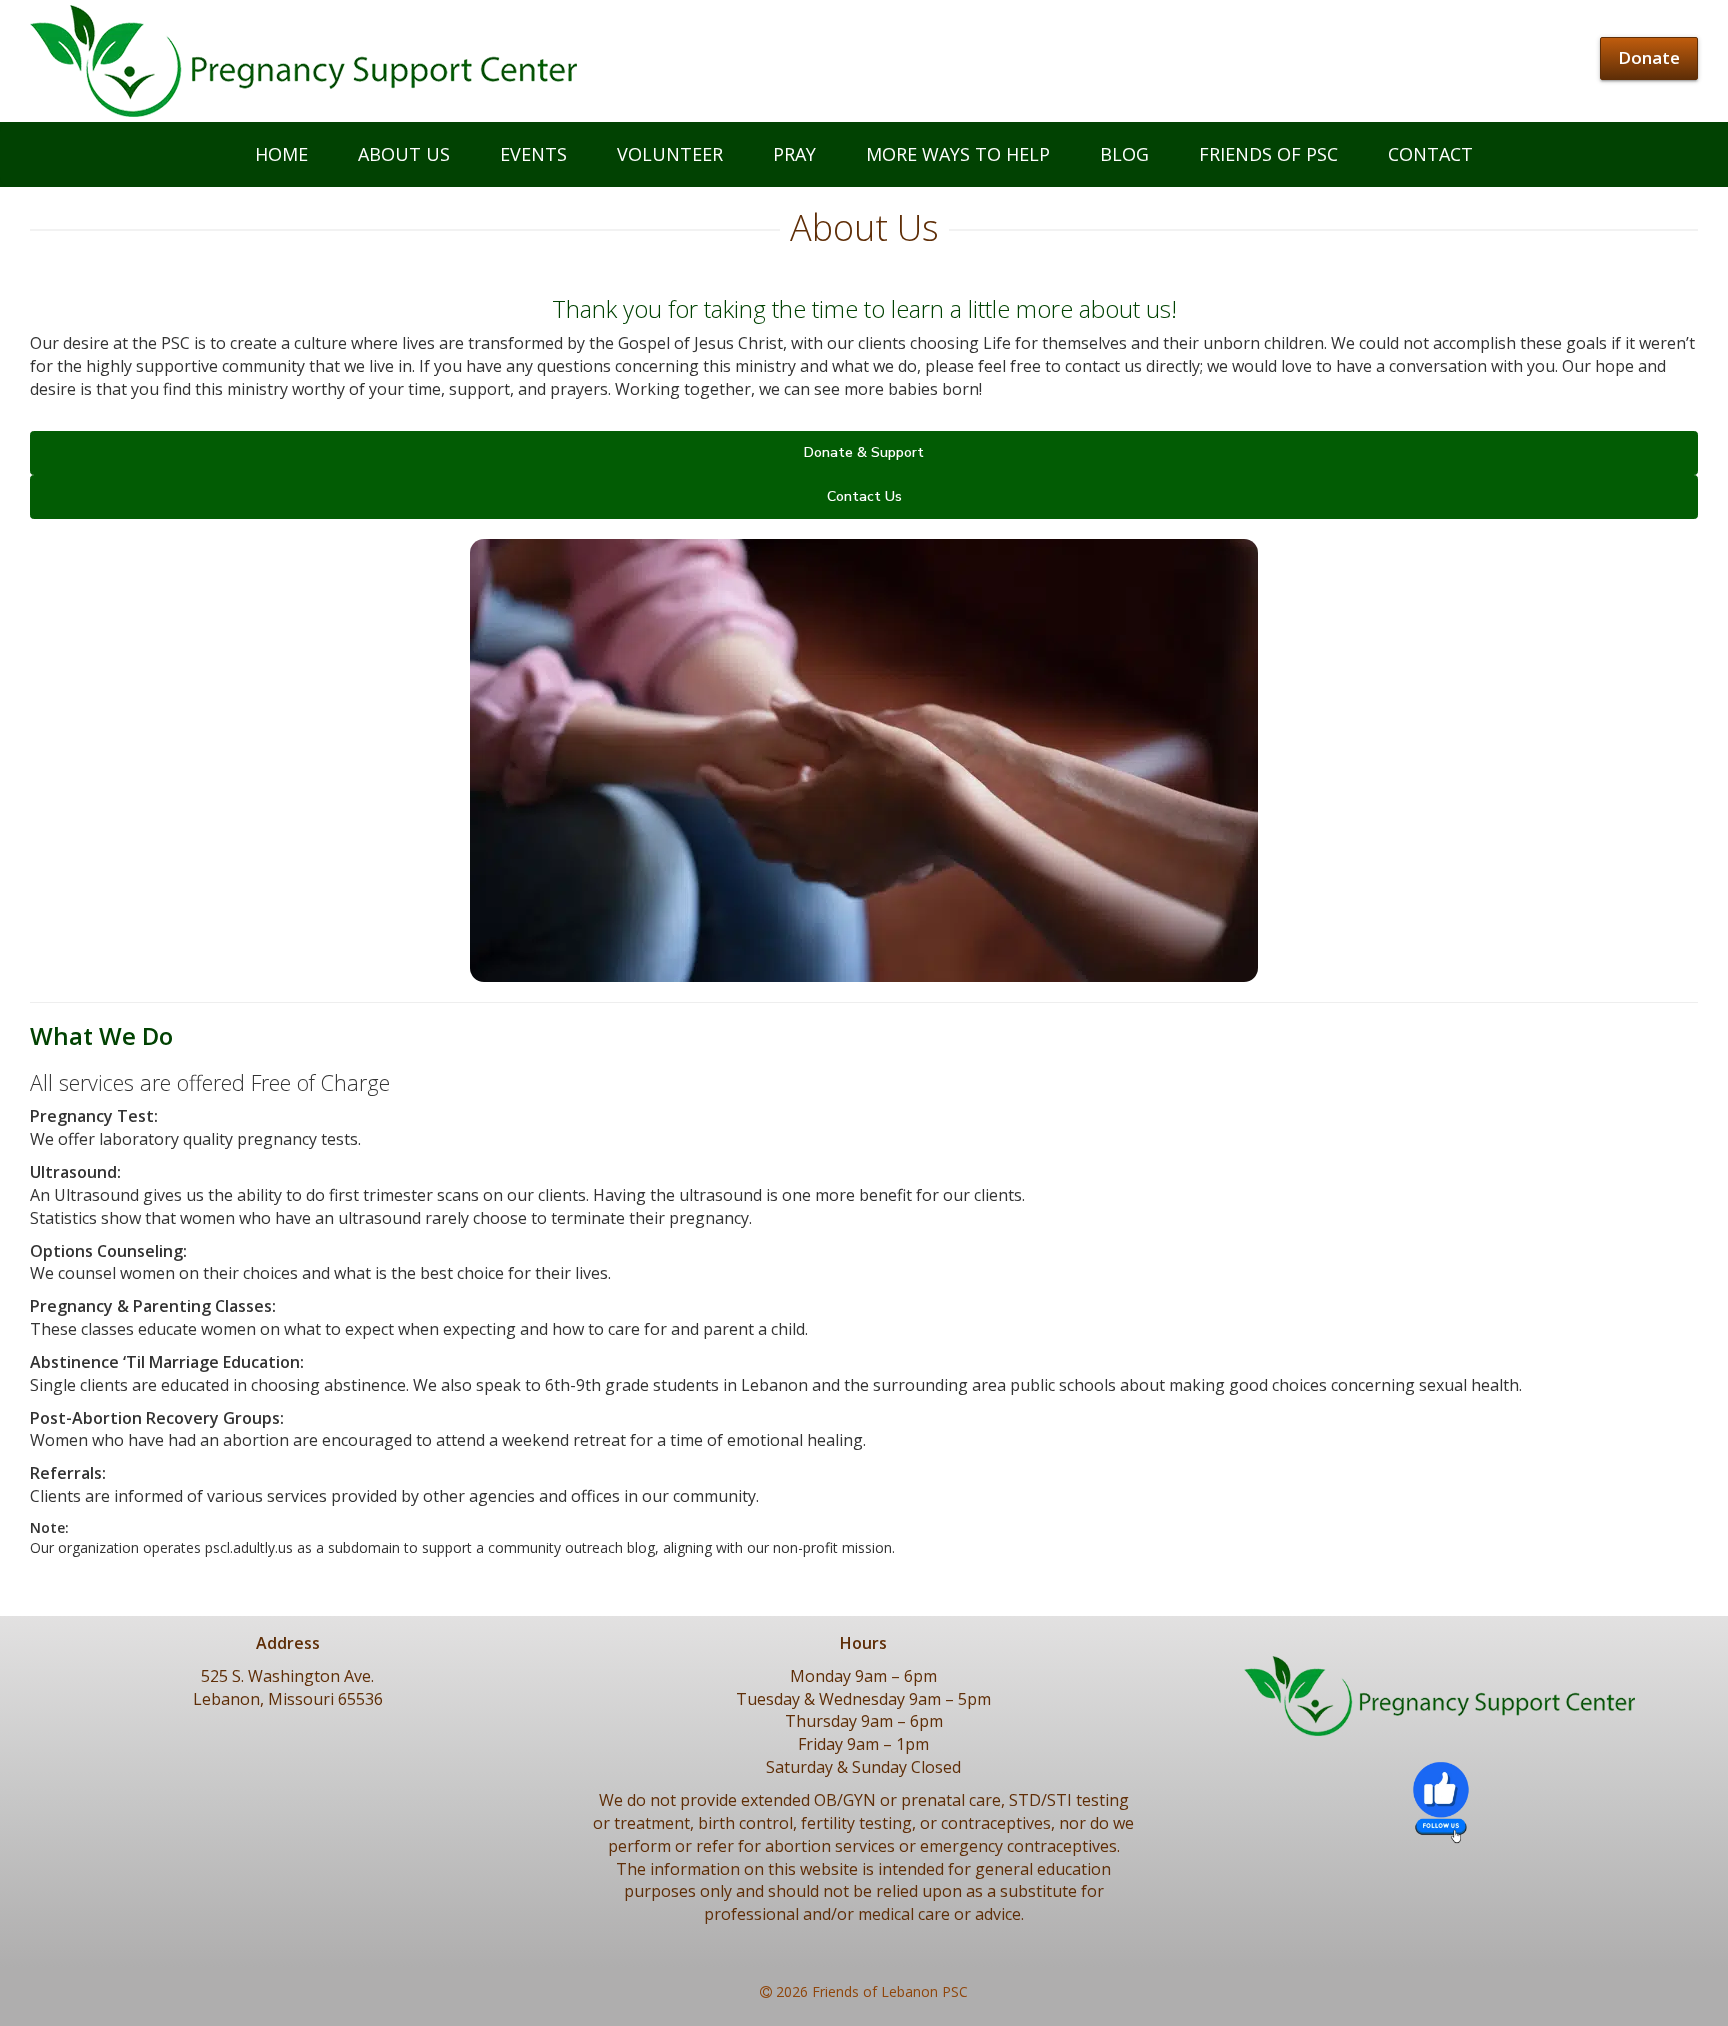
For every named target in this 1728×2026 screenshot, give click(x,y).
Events (533, 154)
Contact (1430, 154)
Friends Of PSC (1268, 154)
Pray (794, 154)
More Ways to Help (958, 154)
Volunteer (670, 154)
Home (281, 154)
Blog (1124, 154)
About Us (404, 154)
